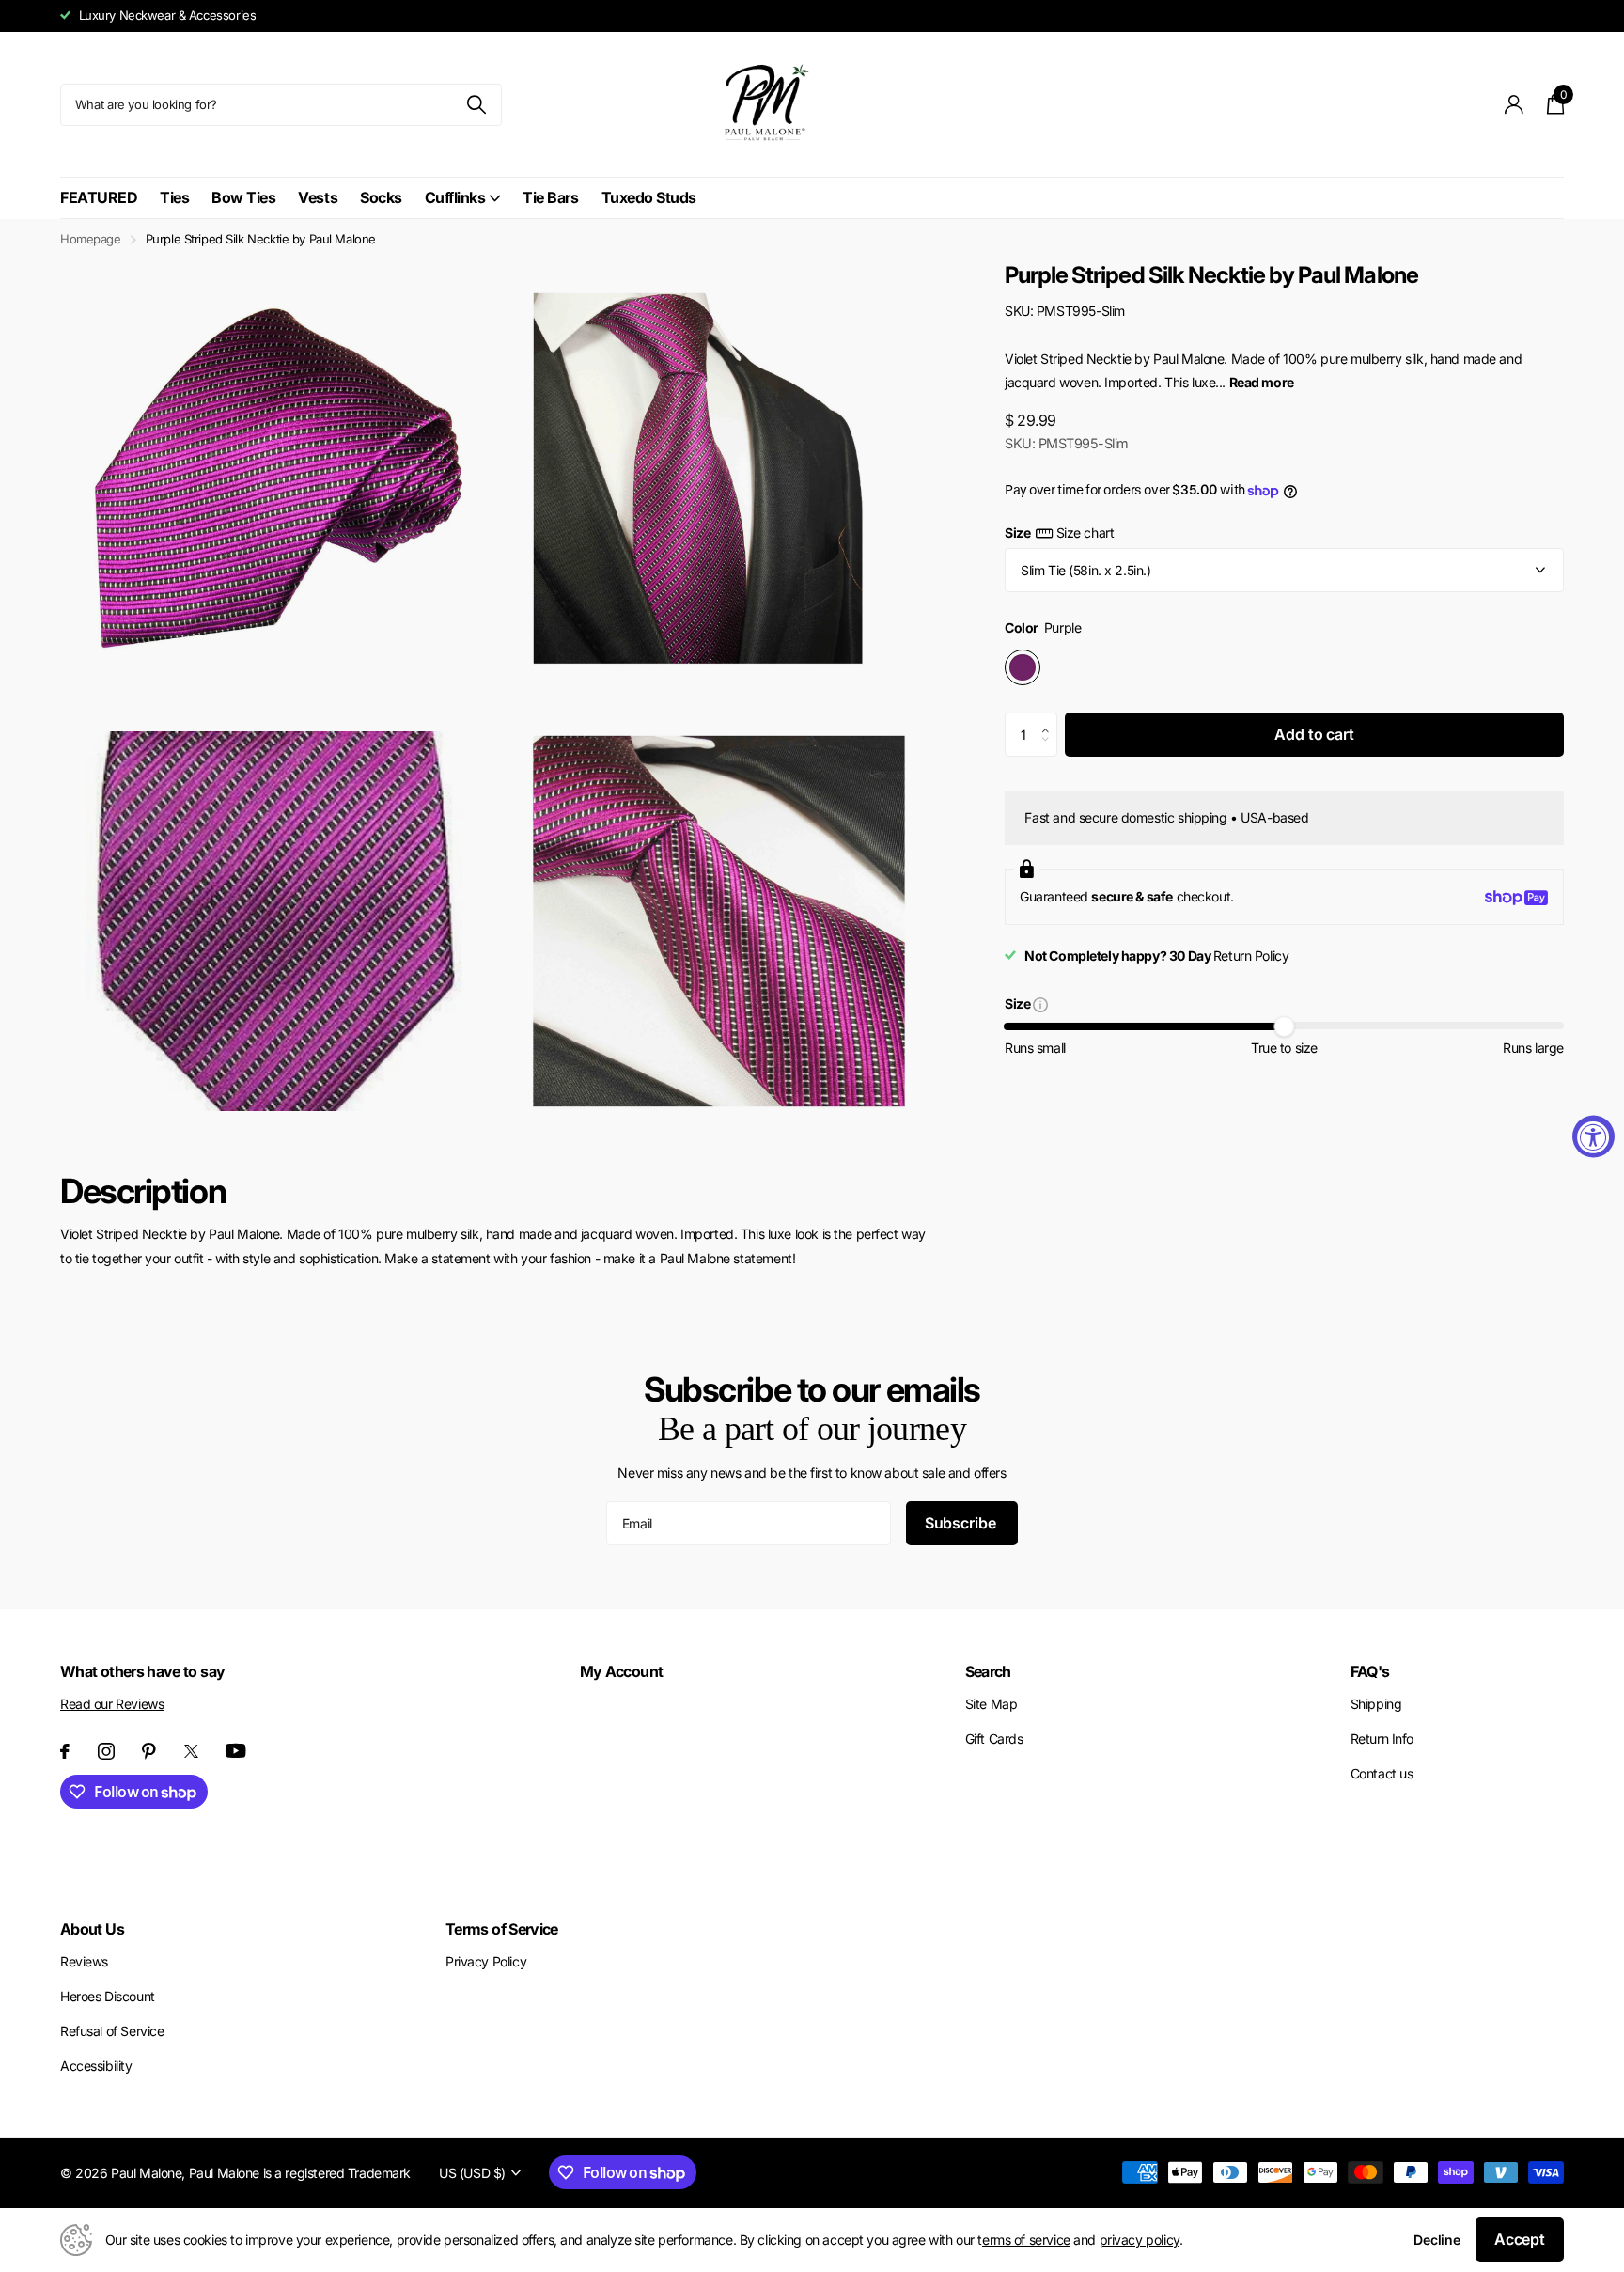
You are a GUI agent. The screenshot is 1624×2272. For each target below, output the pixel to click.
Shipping (1376, 1704)
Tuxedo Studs (649, 197)
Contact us (1382, 1773)
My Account (622, 1671)
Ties (174, 197)
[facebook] (65, 1751)
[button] (1050, 719)
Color (1043, 628)
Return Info (1382, 1739)
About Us (92, 1929)
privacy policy (1140, 2240)
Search (988, 1671)
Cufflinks (455, 197)
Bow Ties (243, 197)
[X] (191, 1751)
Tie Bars (550, 197)
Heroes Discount (108, 1996)
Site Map (992, 1704)
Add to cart (1314, 734)
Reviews (84, 1961)
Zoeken (476, 105)
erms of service (1026, 2240)
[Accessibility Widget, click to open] (1593, 1136)
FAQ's (1370, 1671)
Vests (318, 197)
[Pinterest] (149, 1751)
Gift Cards (994, 1739)
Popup (1040, 1003)
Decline (1437, 2240)
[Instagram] (106, 1751)
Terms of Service (502, 1929)
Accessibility (96, 2066)
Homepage (91, 239)
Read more (1262, 382)
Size (1059, 533)
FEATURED (99, 197)
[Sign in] (1515, 105)
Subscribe (962, 1523)
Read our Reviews (112, 1704)
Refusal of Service (112, 2031)
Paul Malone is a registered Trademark (300, 2173)
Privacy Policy (486, 1961)
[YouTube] (236, 1751)
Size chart (1085, 533)
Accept (1520, 2239)
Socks (381, 197)
